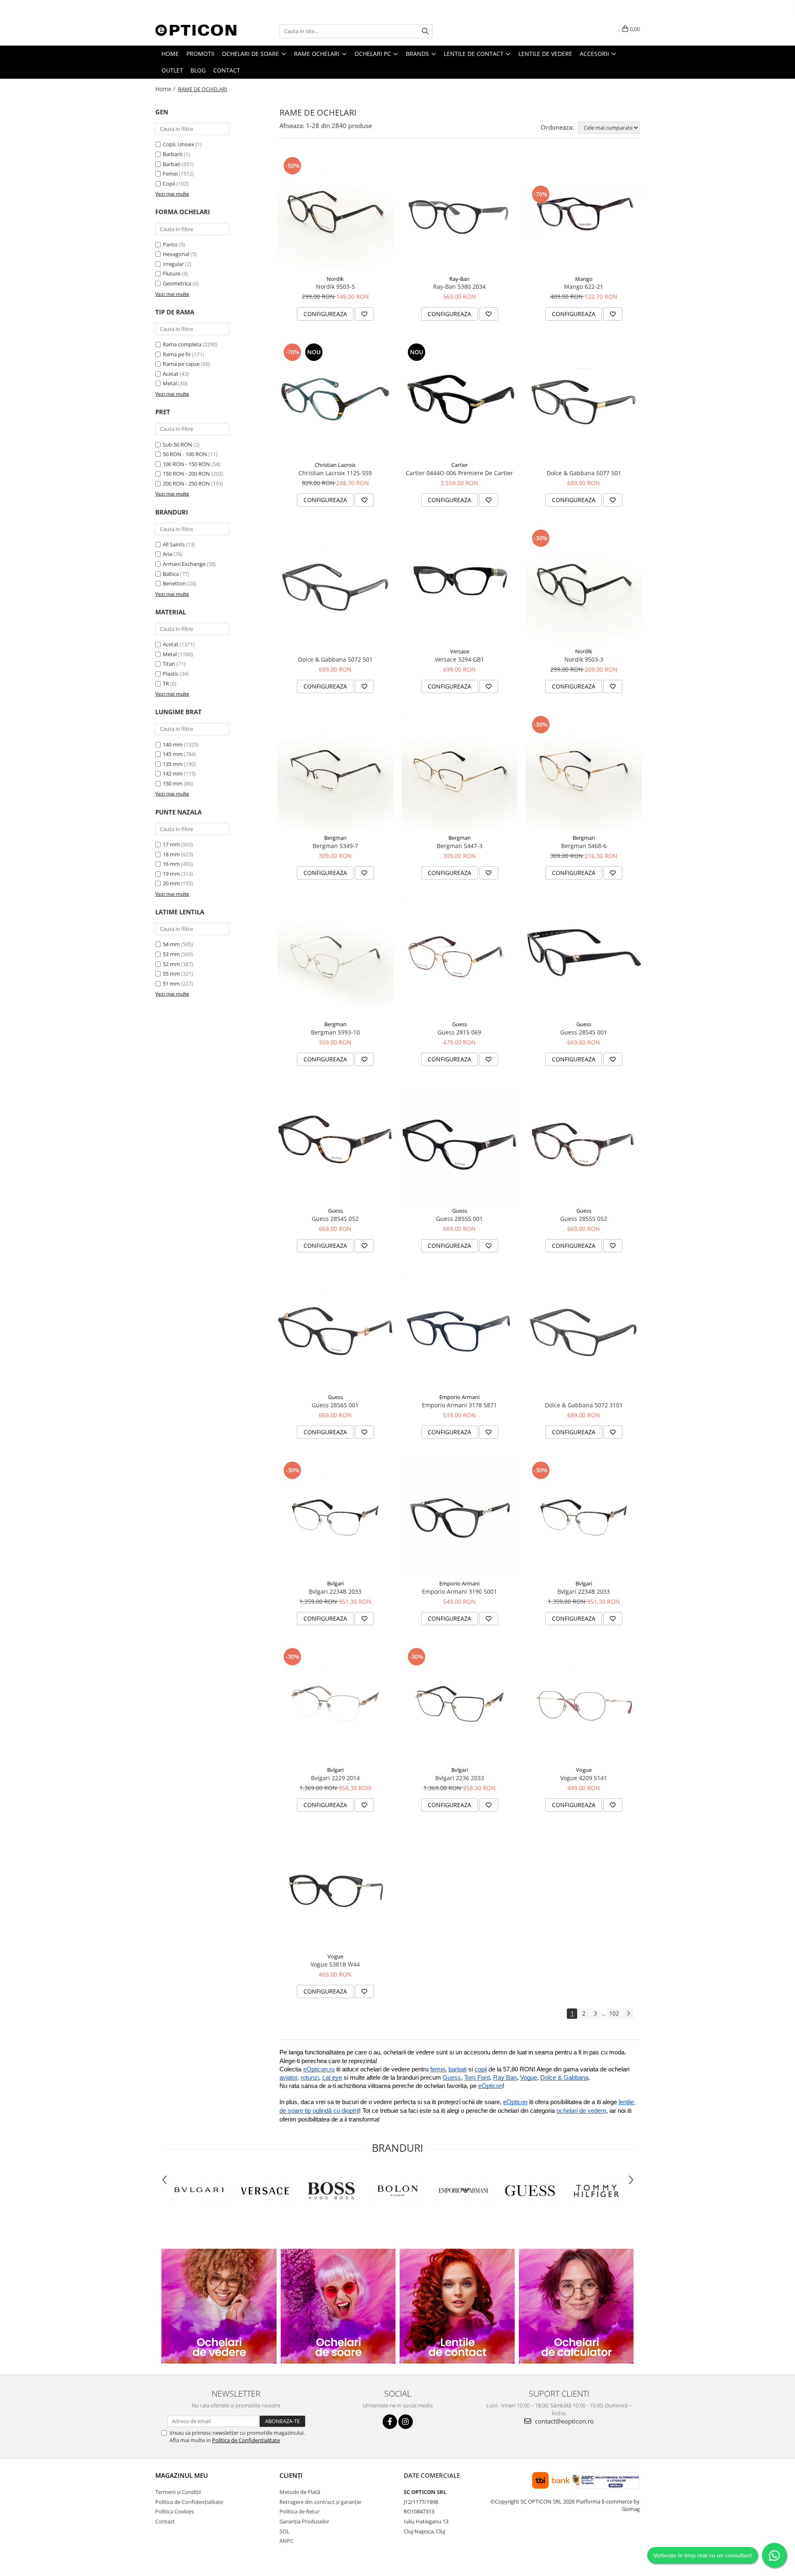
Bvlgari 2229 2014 (335, 1778)
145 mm (173, 754)
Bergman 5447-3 (460, 846)
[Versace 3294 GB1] (460, 586)
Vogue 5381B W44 (335, 1964)
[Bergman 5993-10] (335, 958)
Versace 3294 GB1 (459, 659)
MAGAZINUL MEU (182, 2475)
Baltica (171, 574)
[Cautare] (425, 31)
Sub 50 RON (177, 445)
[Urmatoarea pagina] (628, 2014)
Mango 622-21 (584, 286)
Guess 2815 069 (459, 1032)
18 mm (171, 854)
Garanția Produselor (304, 2521)
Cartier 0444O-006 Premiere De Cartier (459, 473)
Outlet (172, 70)
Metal (170, 383)
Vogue (584, 1770)
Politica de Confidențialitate (189, 2502)
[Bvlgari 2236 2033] (460, 1704)
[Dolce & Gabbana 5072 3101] (584, 1331)
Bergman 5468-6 (584, 846)
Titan (169, 664)
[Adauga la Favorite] (364, 314)
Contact (227, 70)
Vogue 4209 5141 (584, 1778)
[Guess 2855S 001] (460, 1145)
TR (166, 684)
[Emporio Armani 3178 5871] (460, 1331)
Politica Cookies (175, 2511)
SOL (284, 2531)
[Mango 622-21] (584, 213)
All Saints (174, 544)
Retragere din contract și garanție (320, 2502)
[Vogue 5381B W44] (335, 1890)
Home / (166, 89)
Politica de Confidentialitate (246, 2440)
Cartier (460, 465)
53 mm (171, 954)
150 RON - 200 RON (186, 474)
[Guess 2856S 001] (335, 1331)
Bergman (335, 838)
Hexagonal (176, 254)
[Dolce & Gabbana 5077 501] (584, 399)
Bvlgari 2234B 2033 (335, 1591)
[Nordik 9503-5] (335, 213)
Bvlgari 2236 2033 (460, 1778)
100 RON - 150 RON (186, 464)
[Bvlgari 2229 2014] (335, 1704)
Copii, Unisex (178, 144)
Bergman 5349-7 (335, 846)
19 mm (171, 874)
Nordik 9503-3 (584, 659)
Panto (170, 244)
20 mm (171, 883)
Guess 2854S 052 (335, 1219)
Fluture (172, 273)
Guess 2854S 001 (584, 1032)
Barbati (172, 164)
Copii (169, 184)
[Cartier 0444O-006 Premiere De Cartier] (460, 399)
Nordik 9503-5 (335, 286)
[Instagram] (406, 2422)
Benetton (174, 583)
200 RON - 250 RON (186, 483)
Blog (198, 70)
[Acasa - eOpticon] (197, 31)
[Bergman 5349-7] (335, 772)
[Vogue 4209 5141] (584, 1704)
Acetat (171, 374)
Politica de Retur (300, 2511)
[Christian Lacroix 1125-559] (335, 399)
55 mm (171, 974)
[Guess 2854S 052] (335, 1145)
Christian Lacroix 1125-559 (335, 473)
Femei (170, 174)
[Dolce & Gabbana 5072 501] (335, 585)
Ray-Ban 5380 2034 (459, 286)
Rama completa (182, 344)
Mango (584, 279)
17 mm (171, 844)
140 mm (173, 744)
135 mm (173, 764)
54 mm (171, 944)
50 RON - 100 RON (185, 454)
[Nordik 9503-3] (584, 585)
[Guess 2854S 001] (584, 958)
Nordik (335, 279)
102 (614, 2013)
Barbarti (173, 154)
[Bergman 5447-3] (460, 772)
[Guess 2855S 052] (584, 1145)
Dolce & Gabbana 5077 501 (584, 473)
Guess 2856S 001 (335, 1405)
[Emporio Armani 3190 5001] (460, 1518)
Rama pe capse (181, 364)
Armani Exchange (184, 564)
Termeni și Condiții (178, 2492)
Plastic (171, 674)
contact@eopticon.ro (564, 2421)
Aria (167, 554)
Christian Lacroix (335, 465)
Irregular (173, 264)
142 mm (173, 773)
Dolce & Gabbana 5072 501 (335, 659)
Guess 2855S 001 (459, 1219)
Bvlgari (335, 1583)
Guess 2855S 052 (584, 1219)
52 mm (171, 964)
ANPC (287, 2541)
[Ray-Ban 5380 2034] (460, 213)
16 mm (171, 864)
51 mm (171, 984)
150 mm (173, 783)
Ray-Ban (459, 279)
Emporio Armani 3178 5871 (459, 1405)
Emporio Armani (459, 1397)
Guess (460, 1024)
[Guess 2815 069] (460, 958)
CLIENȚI (291, 2475)
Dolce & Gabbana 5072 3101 (584, 1405)
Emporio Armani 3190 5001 (459, 1591)
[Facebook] (390, 2422)
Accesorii (595, 54)
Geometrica (177, 283)
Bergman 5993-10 (335, 1032)
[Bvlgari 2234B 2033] (335, 1518)
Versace (460, 651)
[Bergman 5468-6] (584, 772)
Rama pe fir (177, 354)
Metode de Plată (300, 2492)
